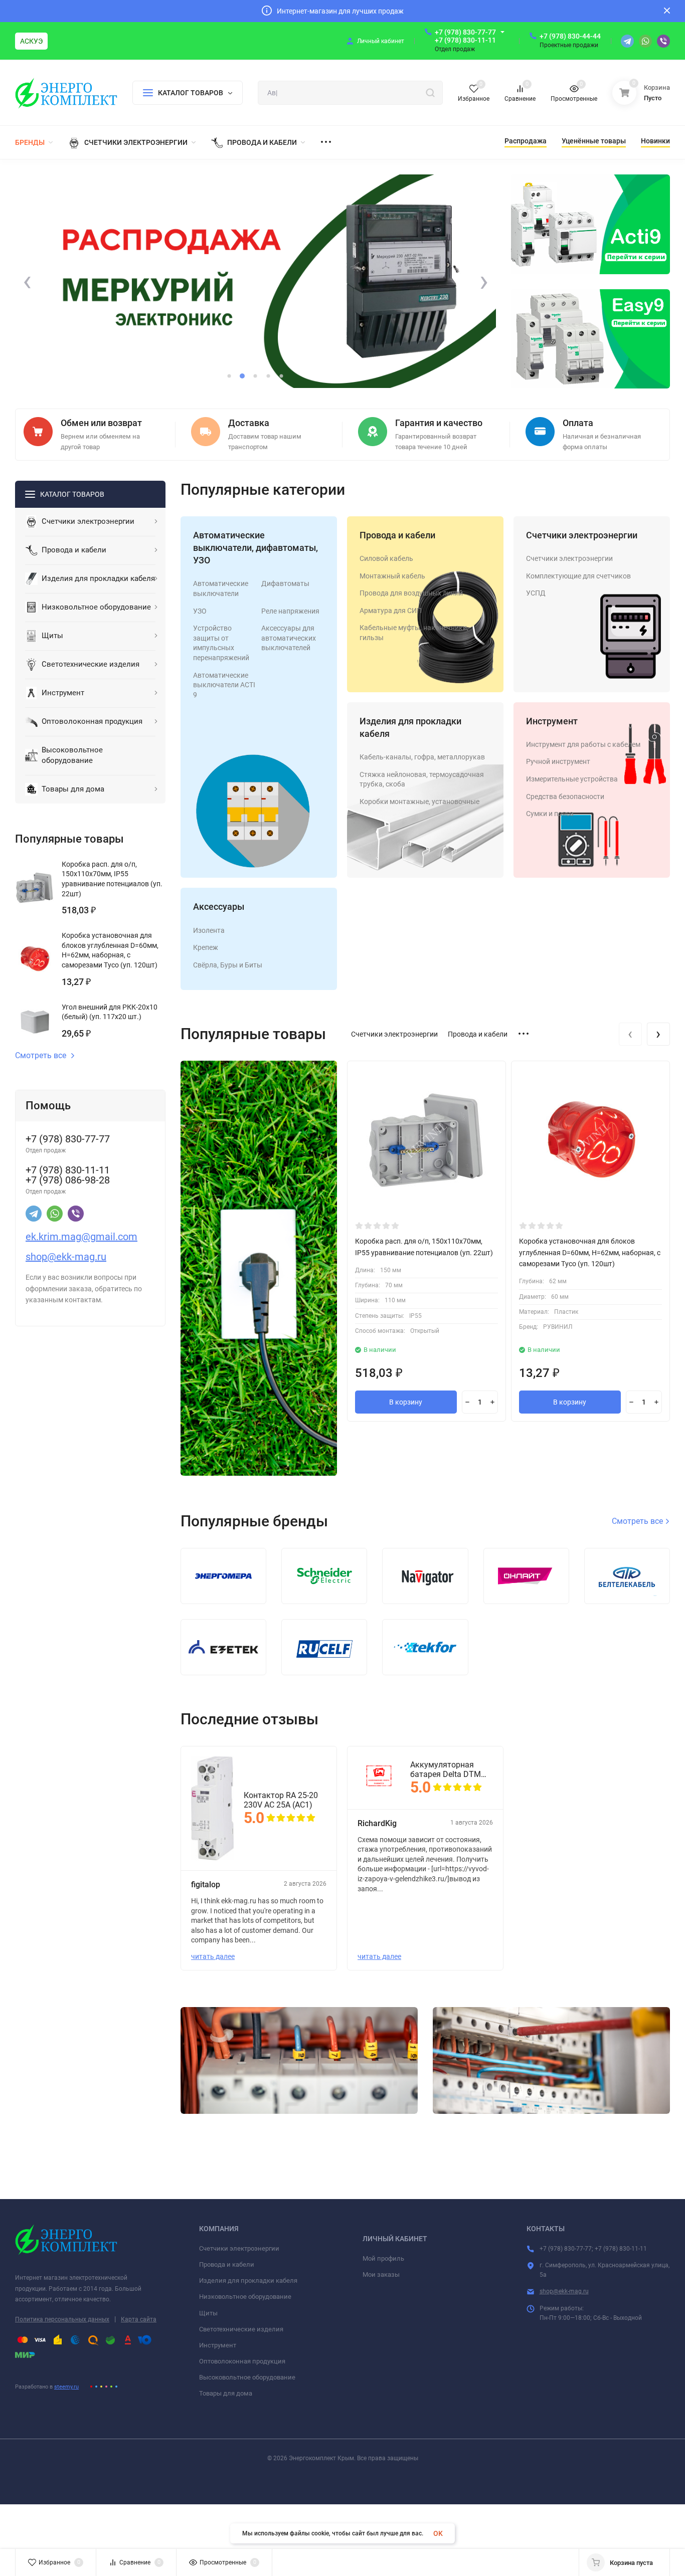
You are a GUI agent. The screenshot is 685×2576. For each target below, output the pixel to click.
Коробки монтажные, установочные (419, 802)
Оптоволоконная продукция (242, 2361)
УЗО (200, 611)
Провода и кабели (397, 535)
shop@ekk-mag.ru (564, 2291)
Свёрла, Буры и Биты (228, 965)
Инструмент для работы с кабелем (583, 744)
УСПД (536, 593)
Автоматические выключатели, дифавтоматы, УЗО (255, 548)
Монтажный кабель (392, 576)
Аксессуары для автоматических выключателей (289, 638)
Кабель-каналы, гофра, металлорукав (422, 757)
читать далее (213, 1956)
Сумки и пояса (550, 814)
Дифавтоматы (285, 583)
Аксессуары (219, 907)
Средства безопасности (565, 797)
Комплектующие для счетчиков (578, 576)
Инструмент (552, 721)
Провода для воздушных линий (411, 593)
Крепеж (206, 947)
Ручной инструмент (558, 761)
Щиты (208, 2313)
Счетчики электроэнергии (582, 535)
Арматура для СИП (391, 611)
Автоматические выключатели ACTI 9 (224, 685)
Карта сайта (139, 2319)
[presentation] (27, 282)
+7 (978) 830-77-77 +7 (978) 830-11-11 (465, 36)
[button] (229, 376)
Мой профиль (383, 2258)
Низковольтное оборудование (245, 2297)
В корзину (406, 1402)
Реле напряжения (290, 611)
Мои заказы (381, 2274)
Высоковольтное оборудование (247, 2377)
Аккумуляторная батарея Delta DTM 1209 (446, 1769)
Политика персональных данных (62, 2319)
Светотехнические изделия (241, 2329)
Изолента (209, 930)
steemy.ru (66, 2387)
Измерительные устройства (572, 779)
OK (438, 2533)
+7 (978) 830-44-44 (570, 36)
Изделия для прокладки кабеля (248, 2281)
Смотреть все (41, 1056)
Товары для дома (226, 2393)
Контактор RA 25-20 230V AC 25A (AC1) (281, 1800)
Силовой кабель (386, 558)
